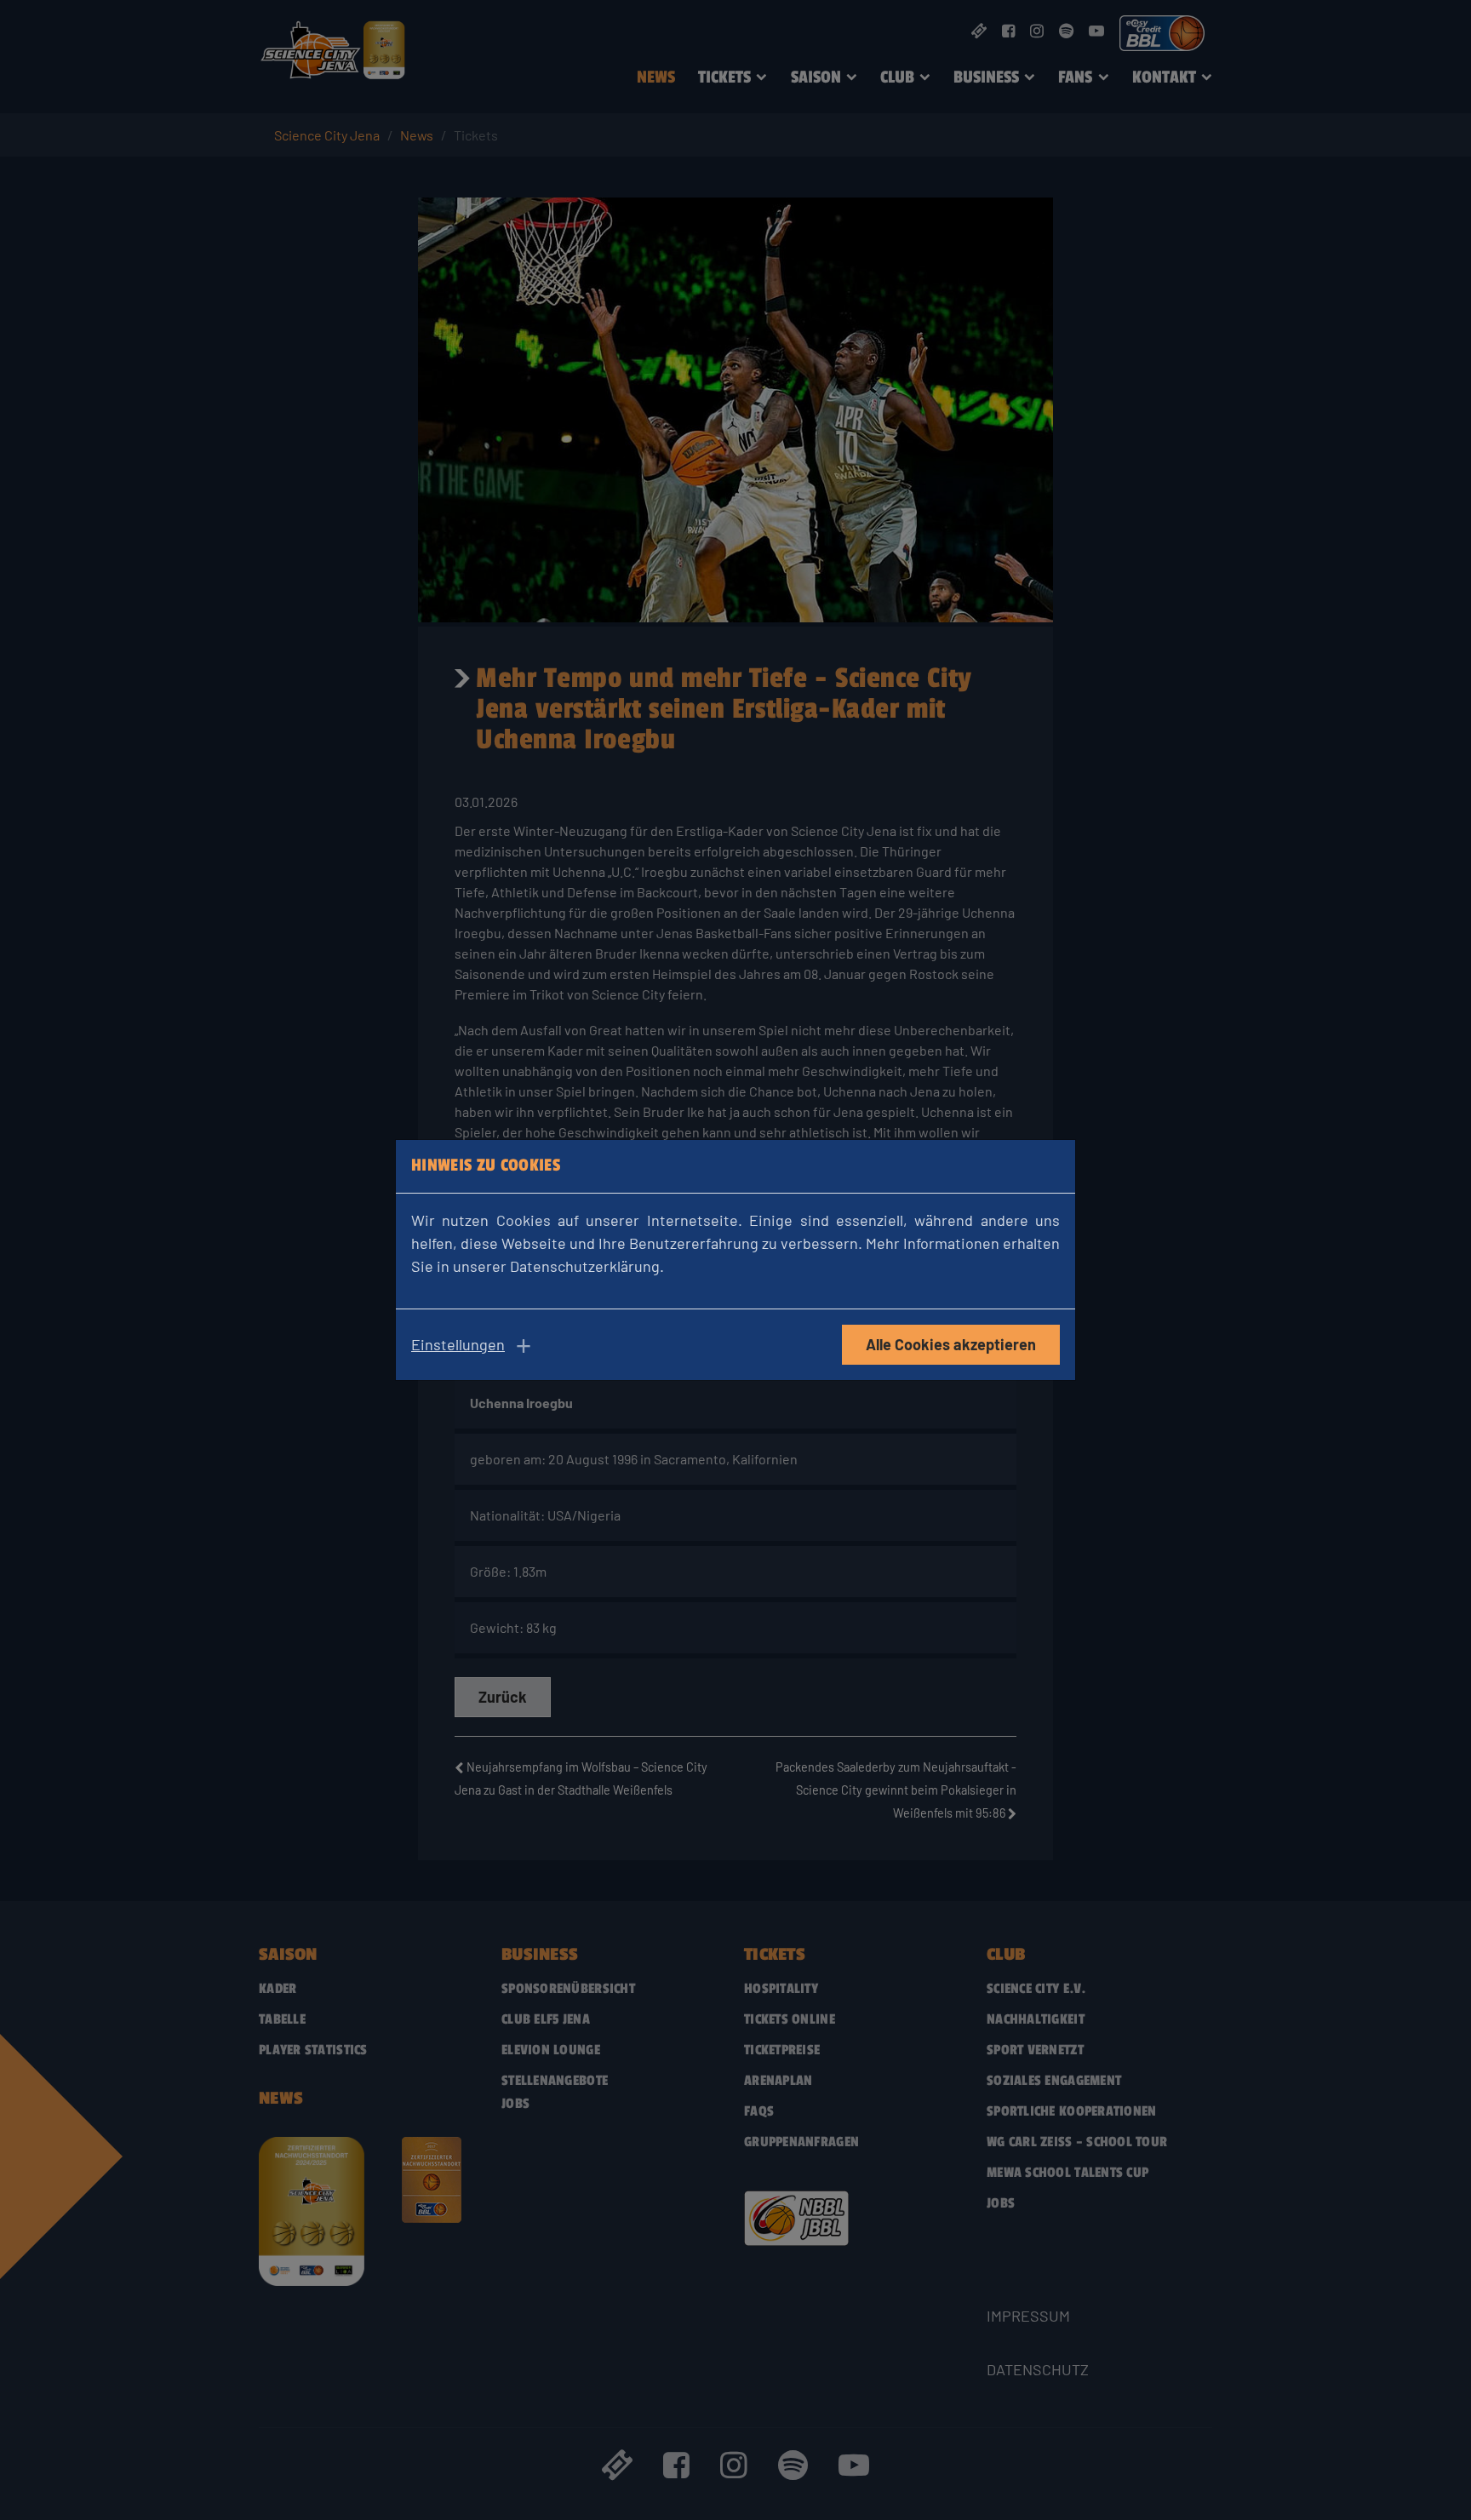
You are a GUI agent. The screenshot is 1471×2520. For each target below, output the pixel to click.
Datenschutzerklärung (585, 1266)
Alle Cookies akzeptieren (951, 1344)
